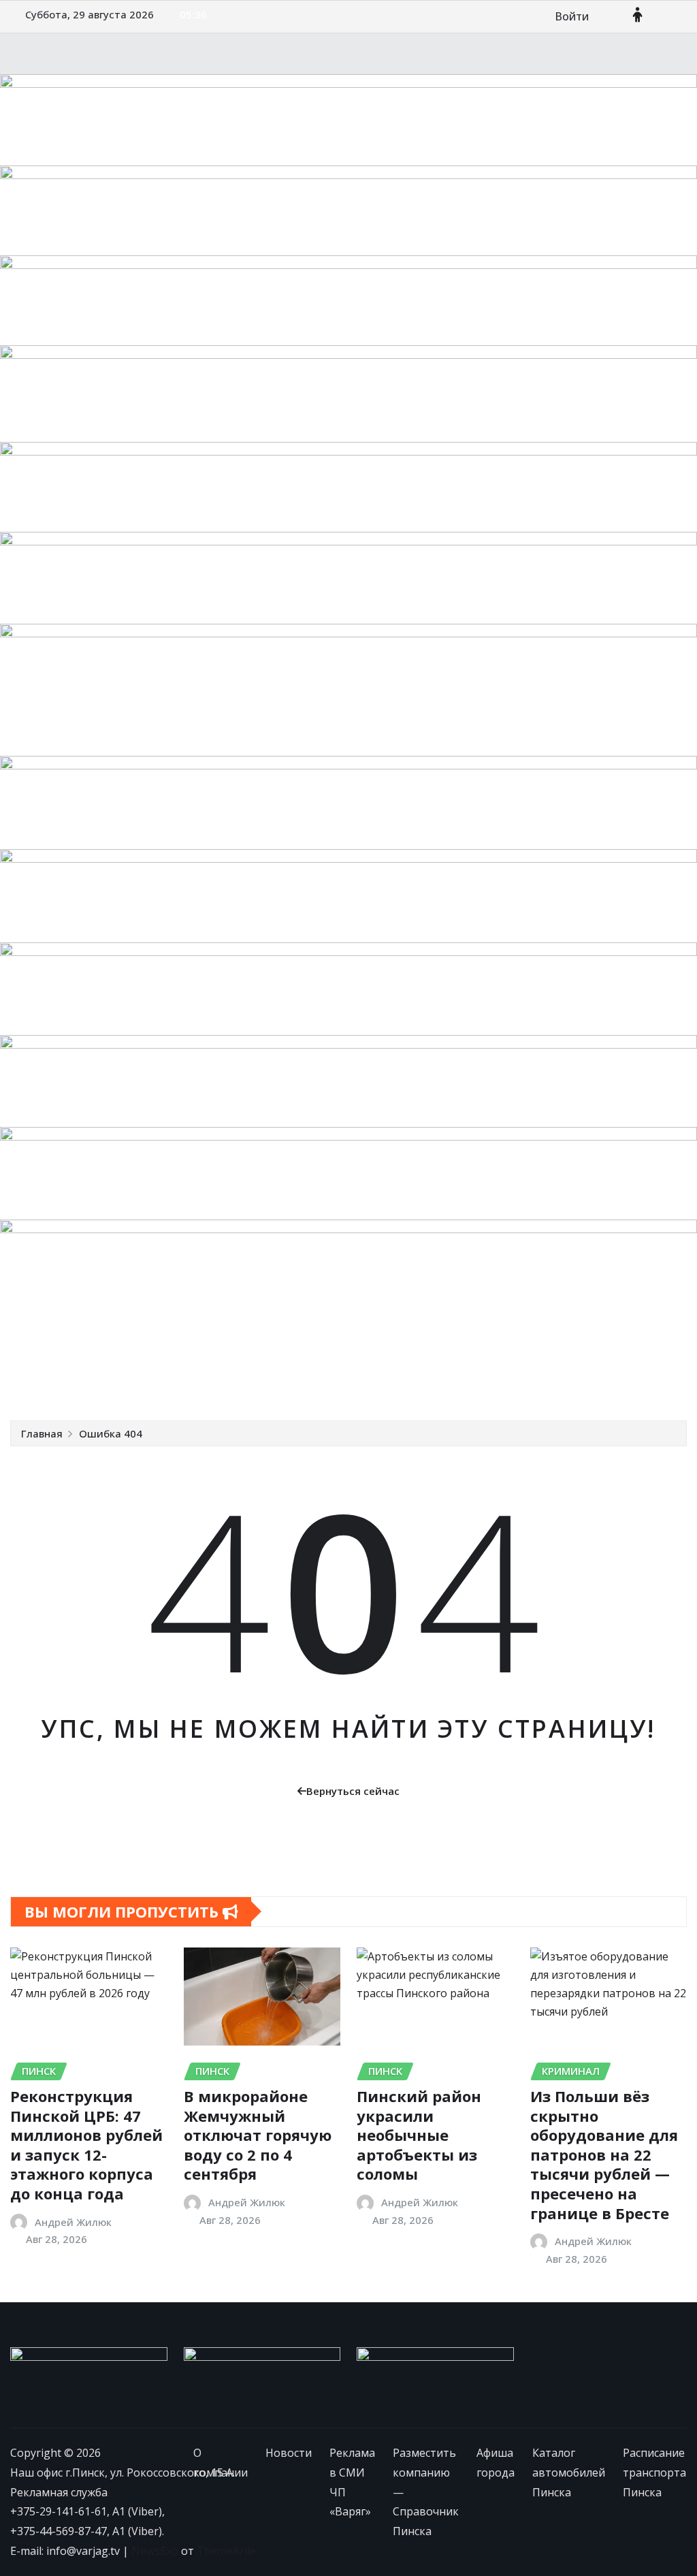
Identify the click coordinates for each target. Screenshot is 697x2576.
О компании (61, 1350)
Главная (42, 1433)
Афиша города (616, 1350)
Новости (127, 1350)
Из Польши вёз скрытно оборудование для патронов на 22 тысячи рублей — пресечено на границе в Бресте (604, 2154)
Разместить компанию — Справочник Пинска (443, 1350)
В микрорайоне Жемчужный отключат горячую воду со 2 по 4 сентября (258, 2135)
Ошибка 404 (111, 1433)
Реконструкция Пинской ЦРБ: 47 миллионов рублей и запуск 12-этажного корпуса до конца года (86, 2145)
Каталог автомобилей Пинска (108, 1380)
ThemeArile (226, 2551)
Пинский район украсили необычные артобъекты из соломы (419, 2135)
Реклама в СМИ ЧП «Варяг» (235, 1350)
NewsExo (155, 2551)
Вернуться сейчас (353, 1791)
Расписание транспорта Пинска (283, 1380)
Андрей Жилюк (73, 2222)
